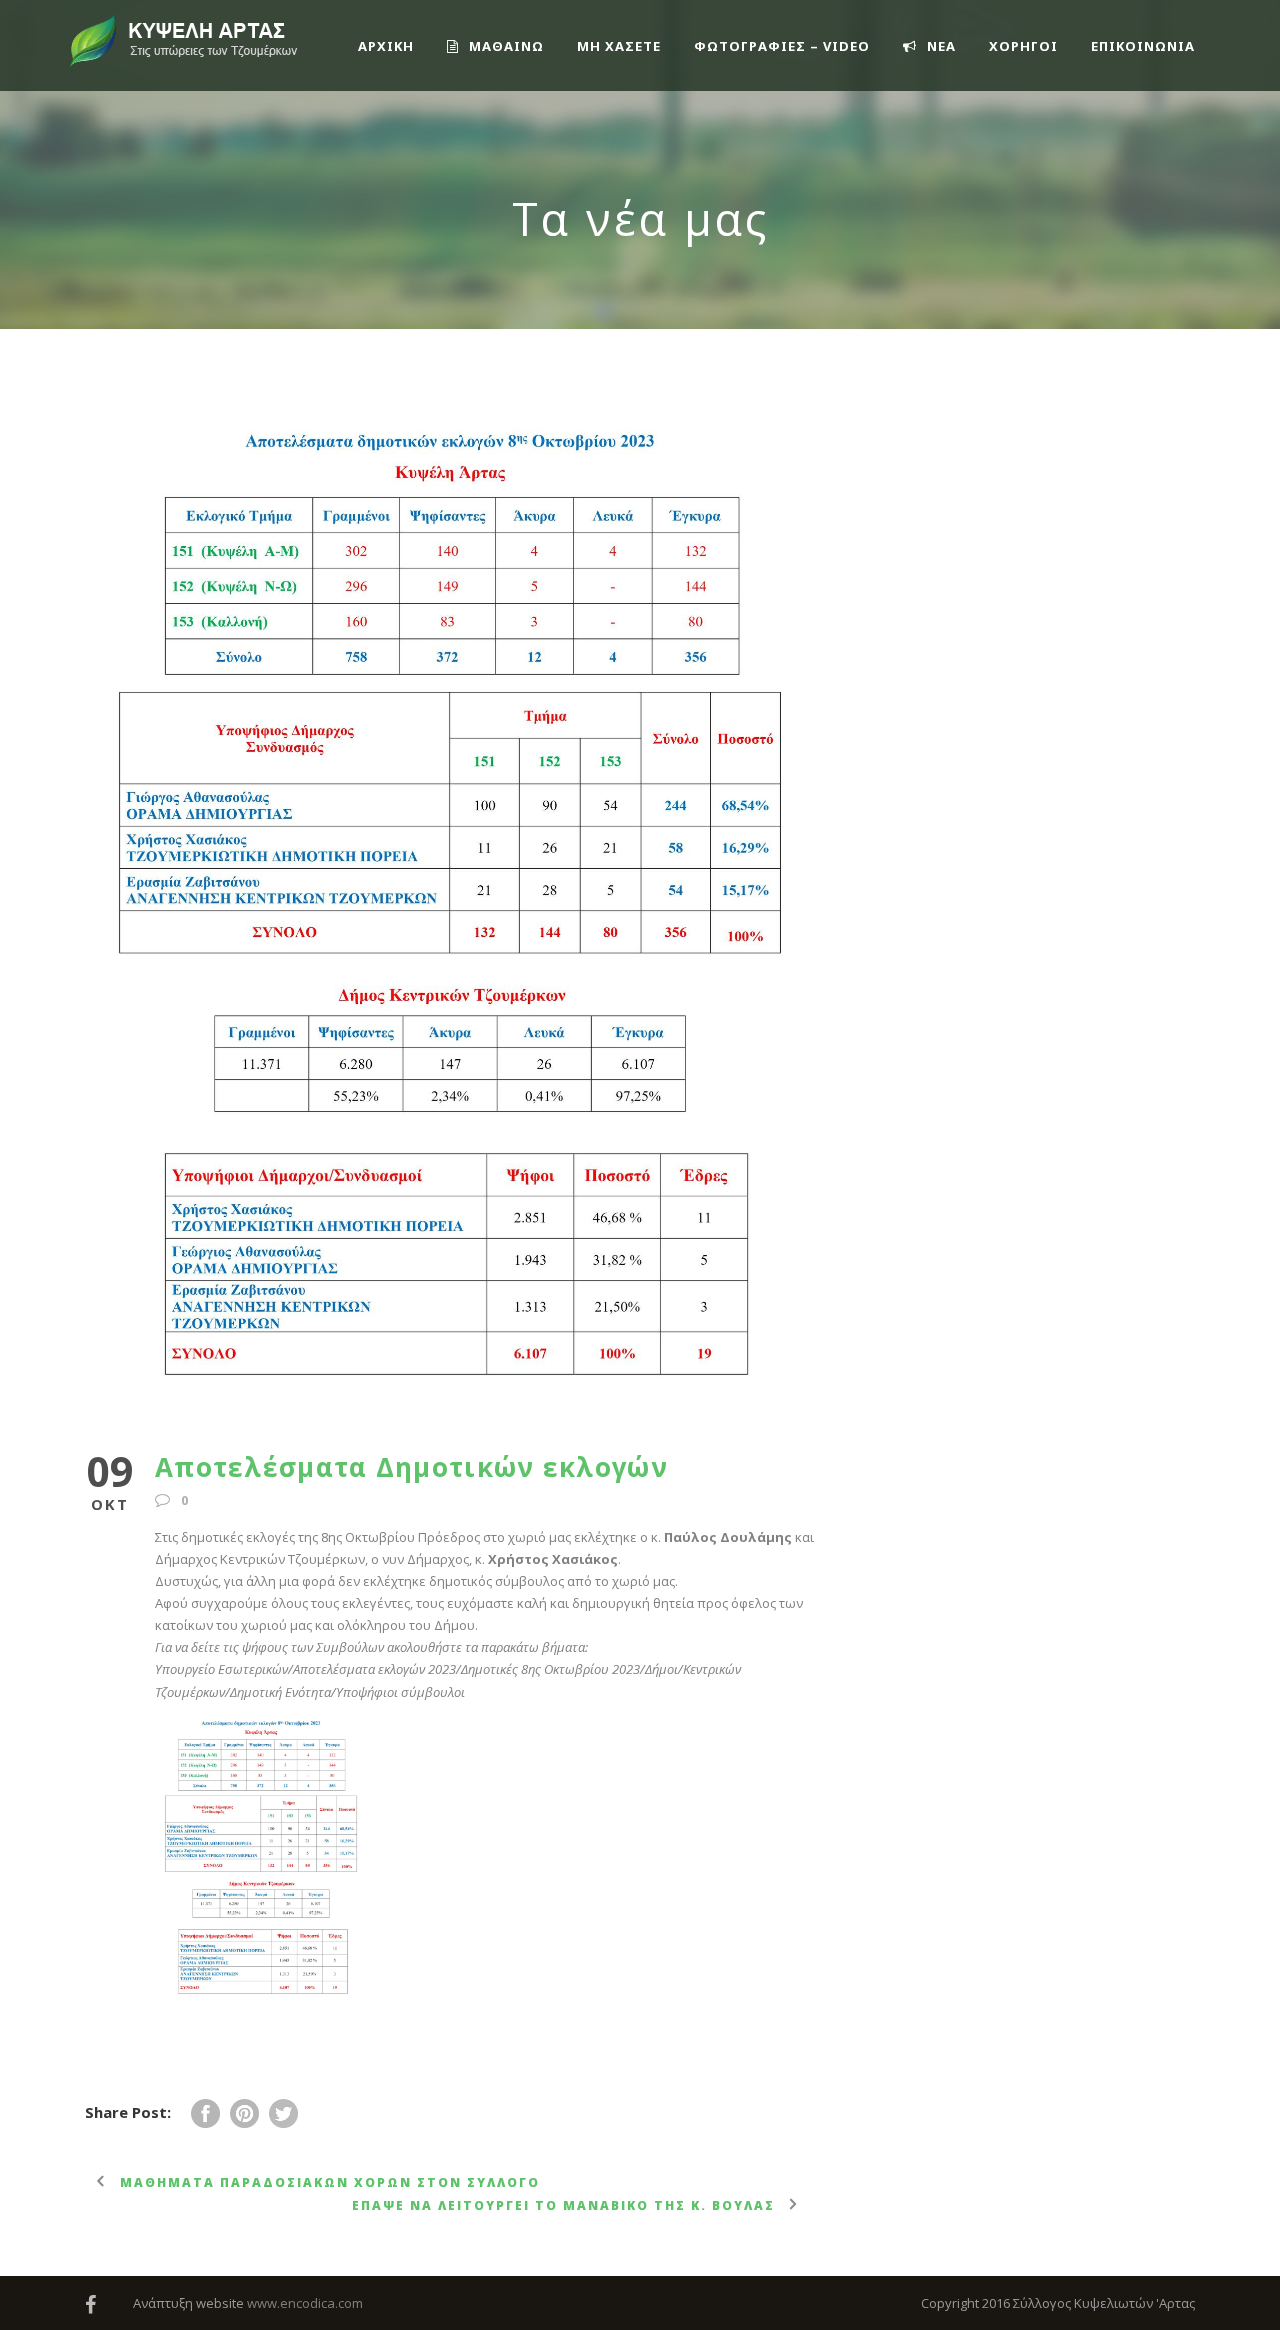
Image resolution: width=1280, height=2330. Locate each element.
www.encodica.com (305, 2303)
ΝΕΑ (941, 46)
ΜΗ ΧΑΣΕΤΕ (619, 46)
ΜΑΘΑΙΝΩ (506, 46)
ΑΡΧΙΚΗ (386, 46)
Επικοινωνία (1143, 46)
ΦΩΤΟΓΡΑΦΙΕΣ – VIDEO (782, 46)
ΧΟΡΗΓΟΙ (1023, 46)
